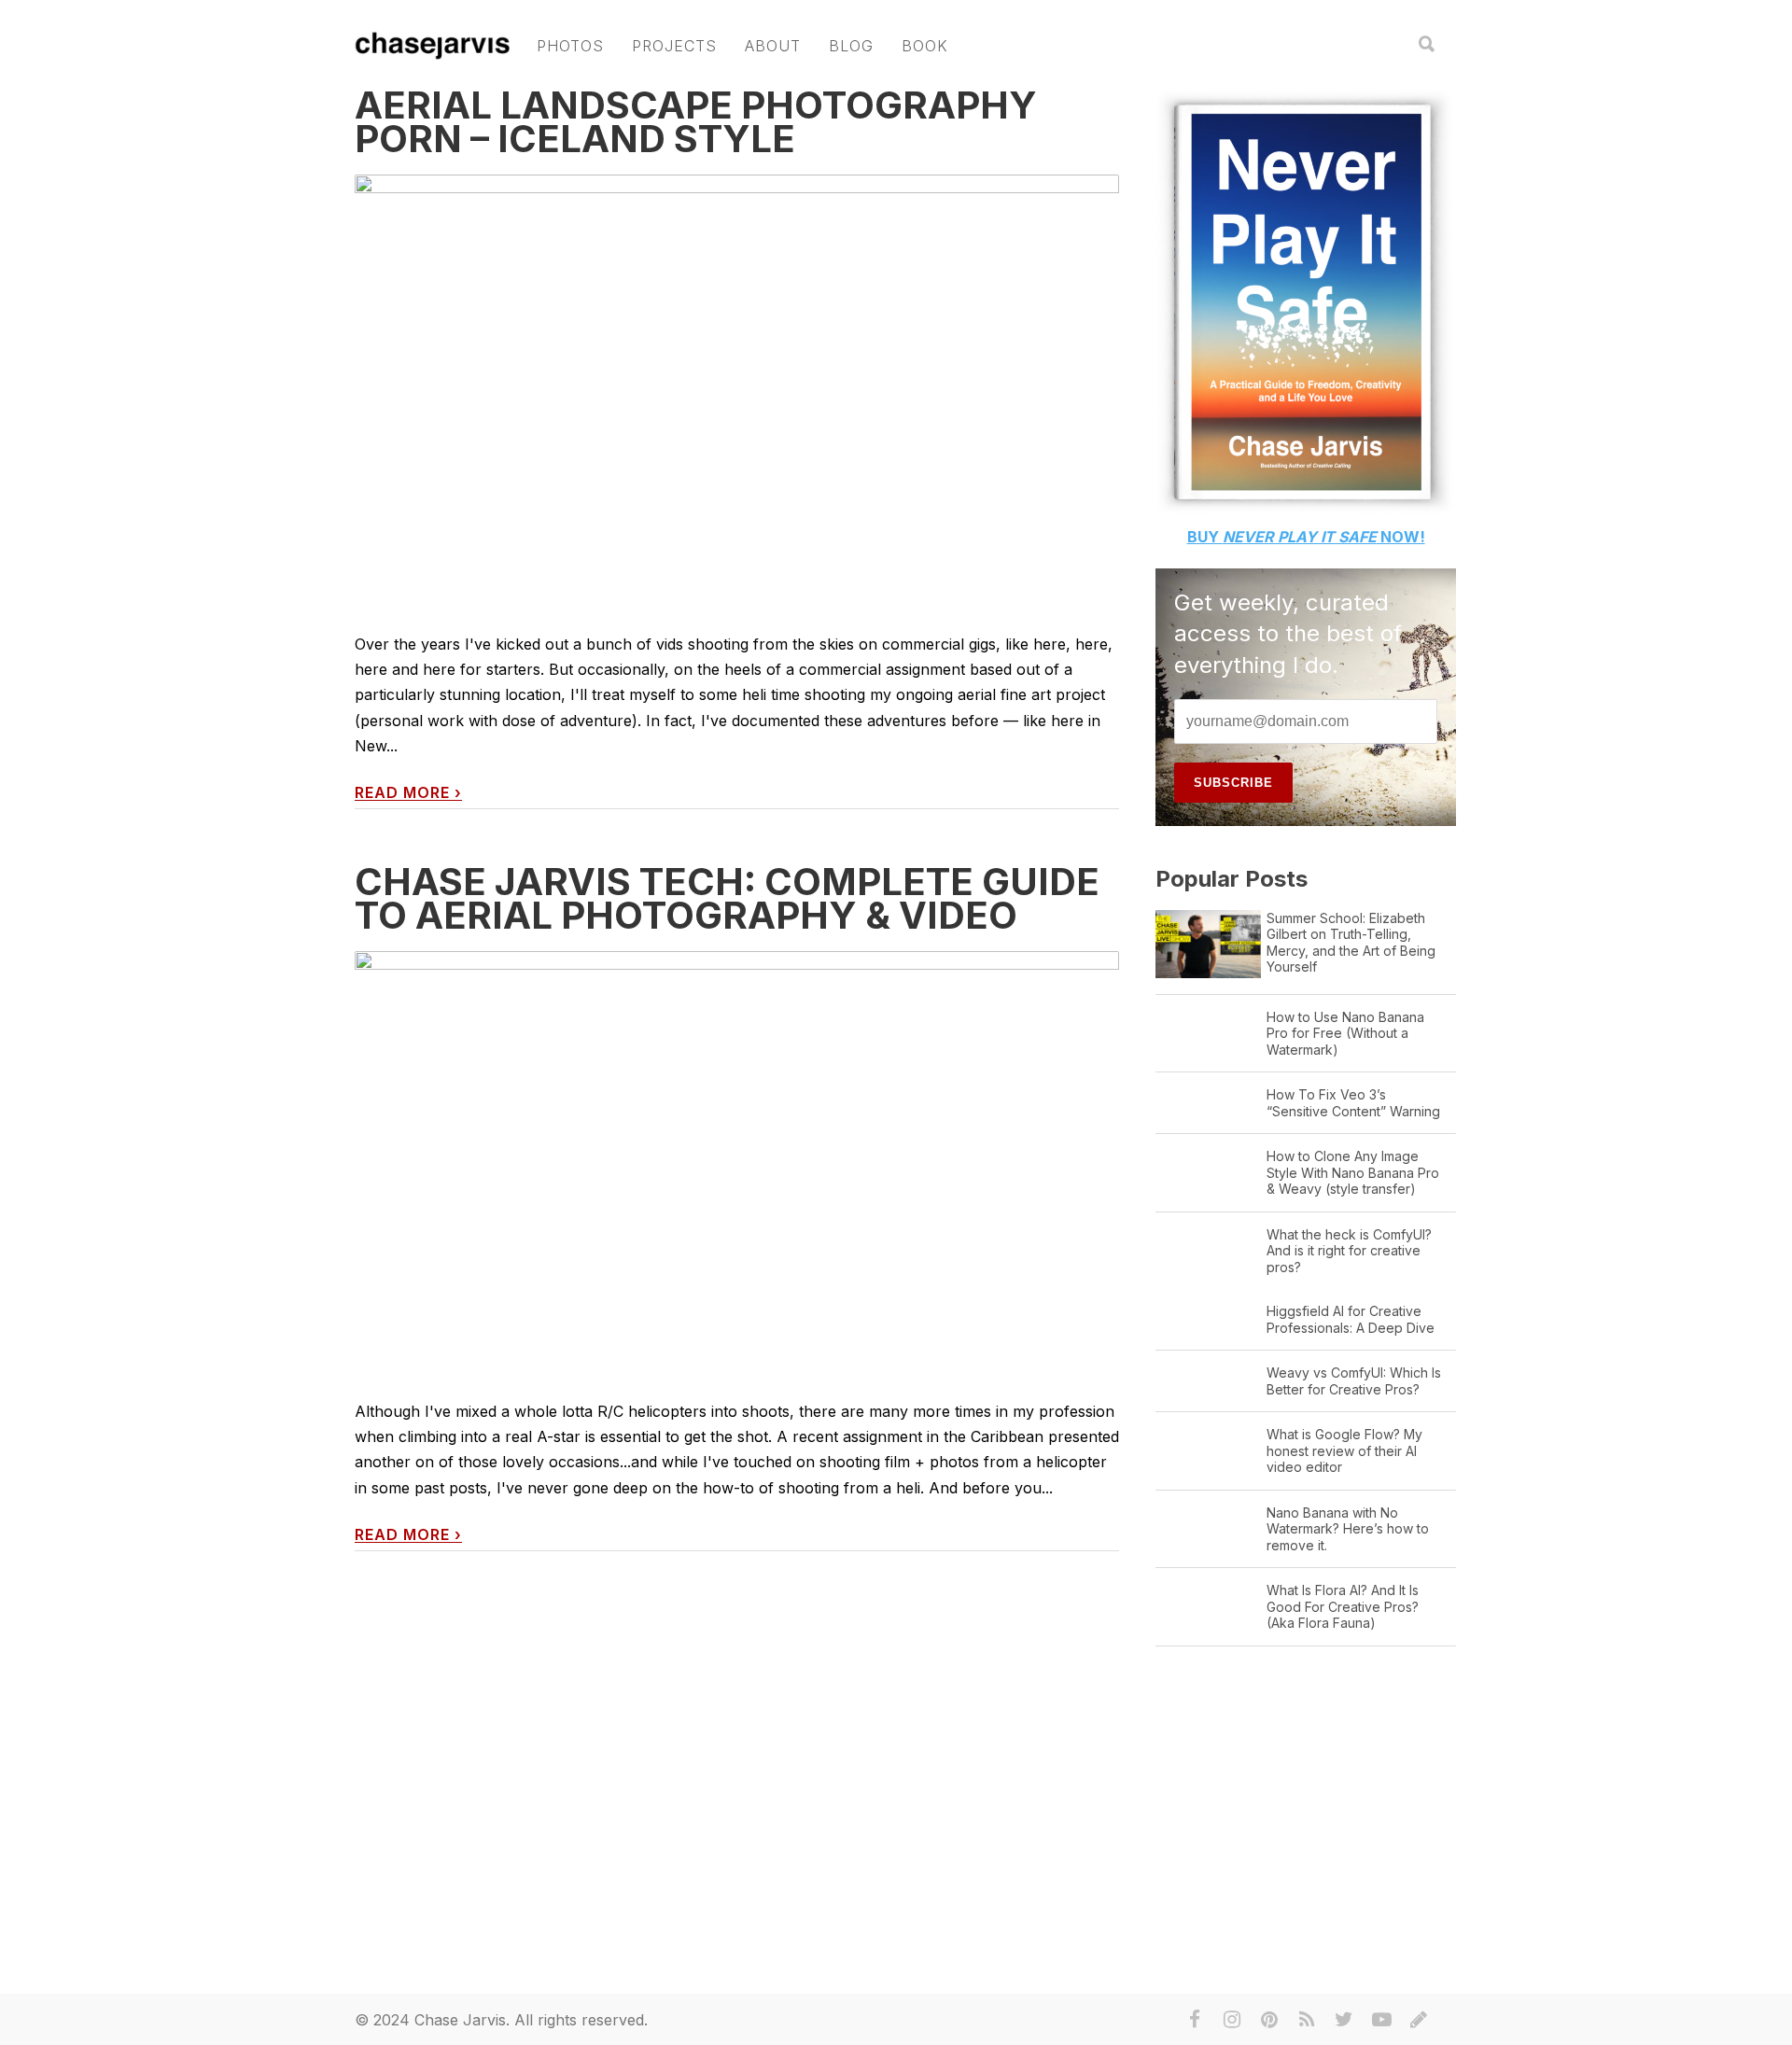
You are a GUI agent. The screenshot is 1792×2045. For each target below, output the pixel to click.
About (773, 46)
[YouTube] (1381, 2020)
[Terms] (1419, 2020)
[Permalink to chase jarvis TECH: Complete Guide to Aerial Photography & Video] (737, 1161)
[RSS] (1307, 2020)
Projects (674, 46)
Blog (851, 46)
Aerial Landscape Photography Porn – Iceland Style (696, 122)
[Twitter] (1344, 2020)
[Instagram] (1232, 2020)
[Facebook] (1195, 2020)
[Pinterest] (1269, 2020)
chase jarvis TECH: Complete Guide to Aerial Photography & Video (727, 898)
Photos (570, 46)
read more (408, 793)
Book (925, 46)
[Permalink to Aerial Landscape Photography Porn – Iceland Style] (737, 390)
